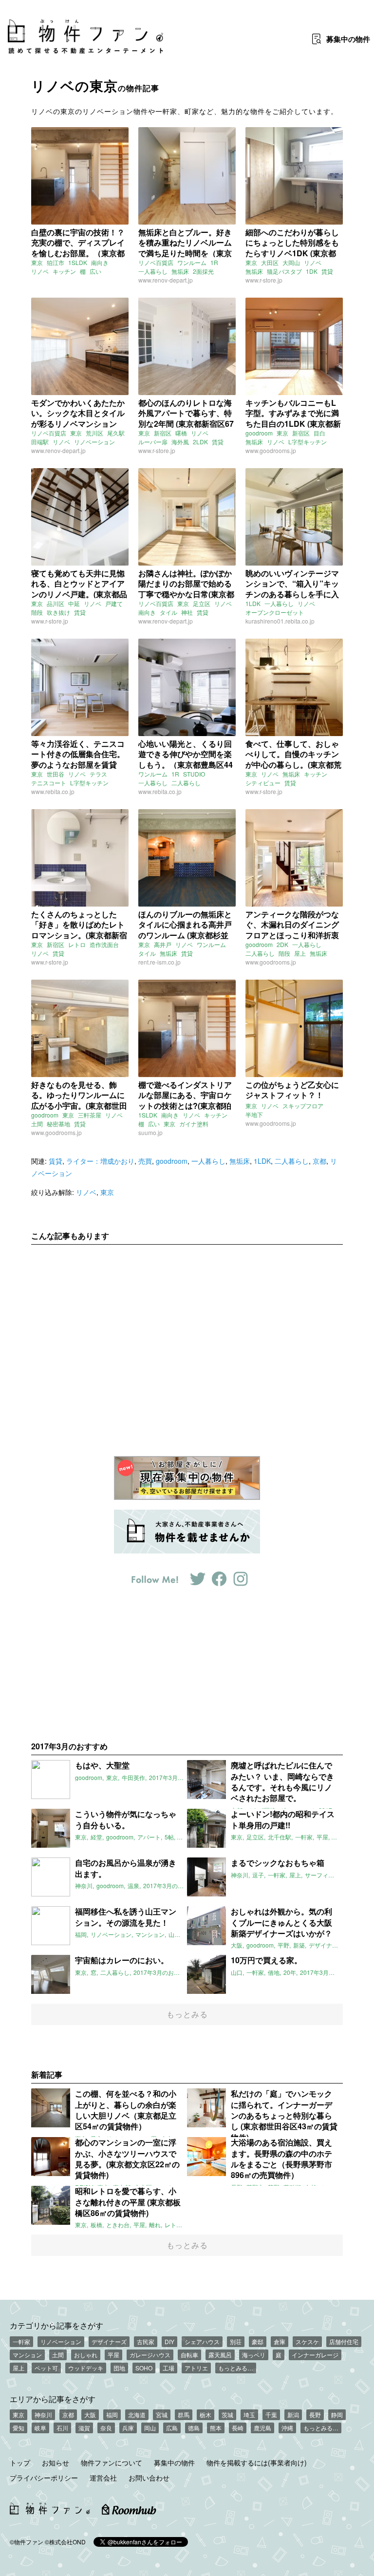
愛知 (19, 2428)
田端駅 (40, 442)
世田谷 (56, 774)
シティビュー (263, 783)
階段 (37, 612)
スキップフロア (303, 1106)
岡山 (150, 2428)
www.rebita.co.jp (53, 791)
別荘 (236, 2341)
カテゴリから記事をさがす (56, 2325)
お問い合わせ (149, 2478)
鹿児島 (262, 2428)
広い (95, 271)
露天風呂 (220, 2355)
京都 (319, 1161)
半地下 (254, 1114)
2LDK (200, 442)
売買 (145, 1161)
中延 (74, 603)
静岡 (337, 2415)
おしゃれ (86, 2355)
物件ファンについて (112, 2462)
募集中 (348, 39)
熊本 (216, 2428)
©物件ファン (27, 2542)
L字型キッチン (308, 442)
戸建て (114, 603)
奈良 (106, 2428)
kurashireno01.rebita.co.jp (280, 621)
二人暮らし (186, 783)
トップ (20, 2462)
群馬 (184, 2415)
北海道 (137, 2415)
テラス (98, 774)
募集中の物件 (174, 2462)
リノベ (40, 271)
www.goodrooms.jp (271, 450)
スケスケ (307, 2341)
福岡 (112, 2415)
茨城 (227, 2415)
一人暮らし (153, 271)
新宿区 (163, 433)
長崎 (238, 2428)
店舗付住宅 (344, 2341)
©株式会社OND (65, 2542)
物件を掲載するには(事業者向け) (257, 2462)
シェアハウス (202, 2341)
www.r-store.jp (264, 280)
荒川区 (94, 433)
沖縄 (287, 2428)
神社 (187, 612)
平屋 (113, 2355)
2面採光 (203, 271)
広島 (172, 2428)
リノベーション (94, 442)
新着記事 (47, 2074)
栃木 (206, 2415)
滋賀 (84, 2428)
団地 (119, 2368)
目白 (319, 433)
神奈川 (43, 2415)
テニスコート (49, 783)
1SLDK (78, 262)
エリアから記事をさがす (53, 2399)
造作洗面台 (104, 944)
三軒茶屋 (90, 1115)
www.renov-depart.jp (166, 280)
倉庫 (280, 2341)
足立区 (202, 603)
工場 (168, 2368)
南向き (100, 262)
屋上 (300, 953)
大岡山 (291, 262)
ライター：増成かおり (100, 1161)
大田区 (270, 262)
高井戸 (163, 944)
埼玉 (249, 2415)
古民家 (146, 2341)
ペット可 (46, 2368)
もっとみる (187, 2014)
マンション (27, 2355)
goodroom (259, 433)
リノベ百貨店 (156, 262)
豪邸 (258, 2341)
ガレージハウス (150, 2355)
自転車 (189, 2355)
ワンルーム (192, 262)
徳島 (194, 2428)
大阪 (90, 2415)
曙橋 (181, 433)
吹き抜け (58, 612)
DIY (169, 2341)
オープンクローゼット (275, 612)
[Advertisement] (187, 1343)
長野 (315, 2415)
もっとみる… (236, 2368)
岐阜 (40, 2428)
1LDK (253, 603)
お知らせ (56, 2462)
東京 (37, 262)
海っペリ (254, 2355)
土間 (37, 1124)
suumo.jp (150, 1132)
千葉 (271, 2415)
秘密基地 (58, 1124)
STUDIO (194, 774)
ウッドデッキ (86, 2368)
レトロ (77, 944)
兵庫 (128, 2428)
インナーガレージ (315, 2355)
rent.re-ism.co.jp (159, 962)
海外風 (180, 442)
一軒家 (21, 2341)
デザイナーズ (109, 2341)
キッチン (64, 271)
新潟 (293, 2415)
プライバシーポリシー (44, 2478)
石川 (62, 2428)
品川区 (56, 603)
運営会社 (103, 2478)
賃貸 (327, 271)
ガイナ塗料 (194, 1124)
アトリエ (196, 2368)
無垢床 (180, 271)
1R (214, 262)
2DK (282, 944)
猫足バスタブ (284, 271)
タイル (168, 612)
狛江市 (56, 262)
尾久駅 (116, 433)
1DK (312, 271)
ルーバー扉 (153, 442)
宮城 (162, 2415)
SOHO (144, 2368)
